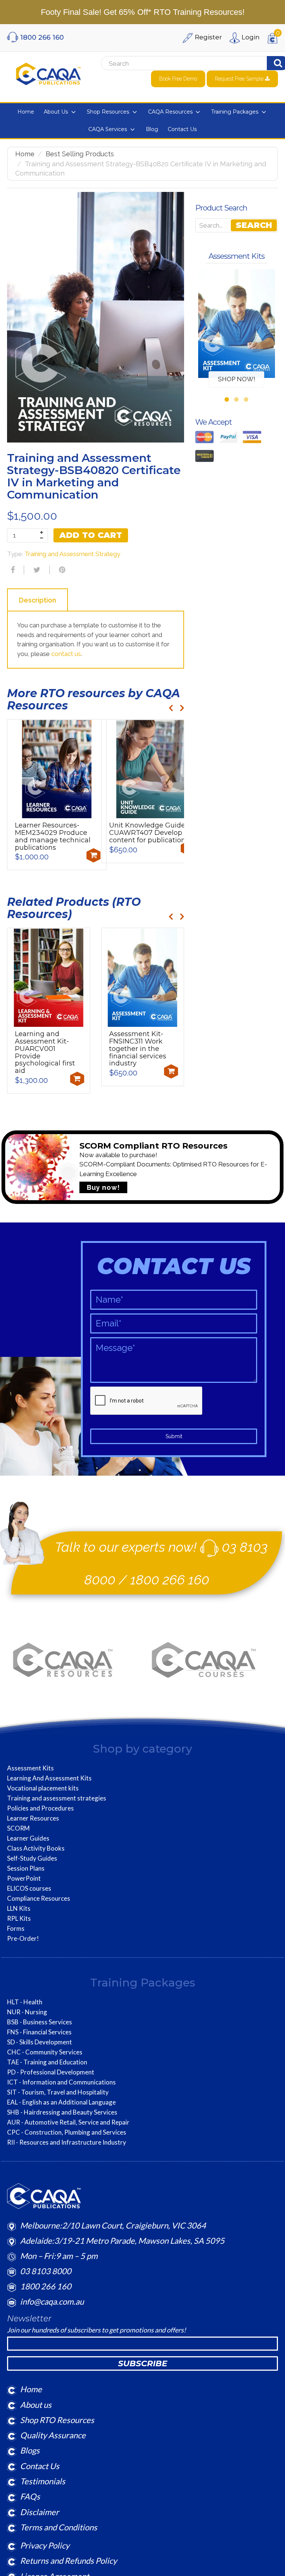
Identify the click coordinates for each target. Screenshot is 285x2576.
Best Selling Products (80, 154)
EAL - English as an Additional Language (61, 2102)
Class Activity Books (36, 1848)
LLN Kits (19, 1909)
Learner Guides (28, 1838)
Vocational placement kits (43, 1788)
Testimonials (43, 2481)
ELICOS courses (29, 1888)
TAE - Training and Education (47, 2062)
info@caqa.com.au (52, 2301)
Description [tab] (37, 600)
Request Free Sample (240, 79)
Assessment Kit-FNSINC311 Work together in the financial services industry (138, 1049)
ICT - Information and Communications (61, 2082)
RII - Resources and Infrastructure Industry (67, 2142)
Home (25, 154)
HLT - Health (25, 2002)
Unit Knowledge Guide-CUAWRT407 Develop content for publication (148, 833)
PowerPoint (24, 1878)
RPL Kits (19, 1919)
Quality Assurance (53, 2435)
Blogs (30, 2450)
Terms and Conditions (59, 2527)
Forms (16, 1929)
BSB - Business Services (40, 2022)
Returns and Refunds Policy (68, 2561)
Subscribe (143, 2363)
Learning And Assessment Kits (49, 1778)
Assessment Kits (30, 1768)
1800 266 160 (170, 1580)
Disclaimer (40, 2512)
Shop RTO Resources (57, 2420)
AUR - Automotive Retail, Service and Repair (68, 2122)
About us (36, 2405)
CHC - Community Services (45, 2052)
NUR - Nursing (27, 2012)
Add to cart (91, 535)
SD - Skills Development (40, 2042)
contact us (65, 654)
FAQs (30, 2496)
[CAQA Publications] (48, 72)
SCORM (18, 1828)
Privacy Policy (45, 2545)
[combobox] (172, 63)
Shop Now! (237, 379)
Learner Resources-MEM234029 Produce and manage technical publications (53, 836)
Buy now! (103, 1187)
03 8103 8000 (46, 2271)
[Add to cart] (94, 855)
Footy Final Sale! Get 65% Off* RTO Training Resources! (143, 12)
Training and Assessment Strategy (72, 554)
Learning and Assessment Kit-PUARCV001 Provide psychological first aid (45, 1052)
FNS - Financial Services (39, 2032)
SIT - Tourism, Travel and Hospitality (58, 2092)
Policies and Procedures (40, 1808)
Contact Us (40, 2466)
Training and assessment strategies (57, 1798)
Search (254, 225)
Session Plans (26, 1868)
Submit (174, 1436)
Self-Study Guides (32, 1858)
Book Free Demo (178, 79)
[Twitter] (36, 570)
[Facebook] (12, 570)
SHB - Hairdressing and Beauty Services (62, 2112)
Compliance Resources (39, 1898)
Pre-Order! (23, 1939)
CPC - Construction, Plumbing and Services (67, 2132)
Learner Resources (33, 1818)
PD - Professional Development (51, 2072)
